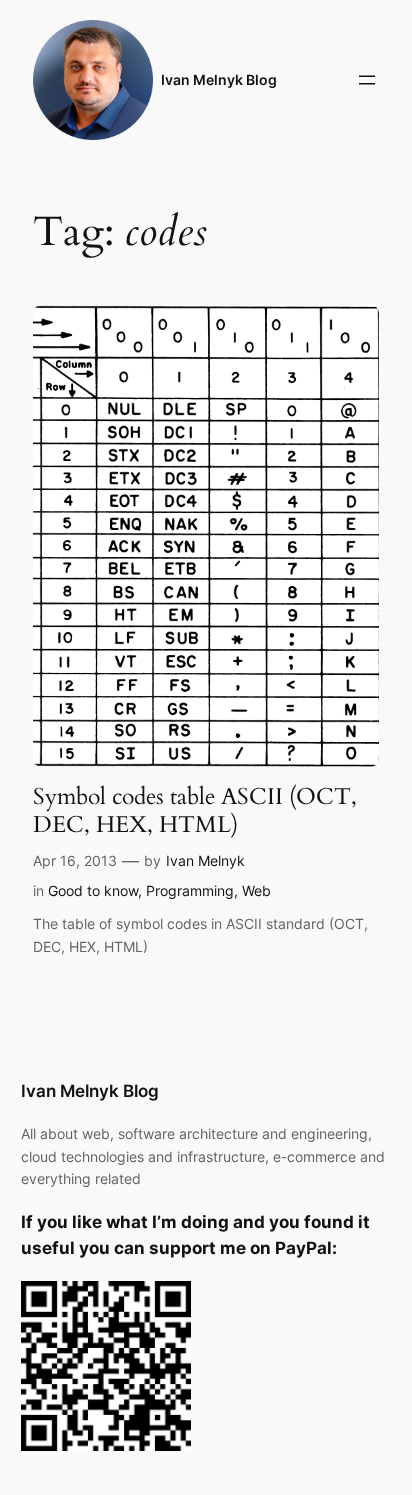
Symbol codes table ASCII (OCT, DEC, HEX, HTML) (195, 810)
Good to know (93, 890)
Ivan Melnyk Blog (219, 79)
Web (256, 890)
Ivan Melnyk (205, 860)
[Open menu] (367, 80)
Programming (190, 890)
